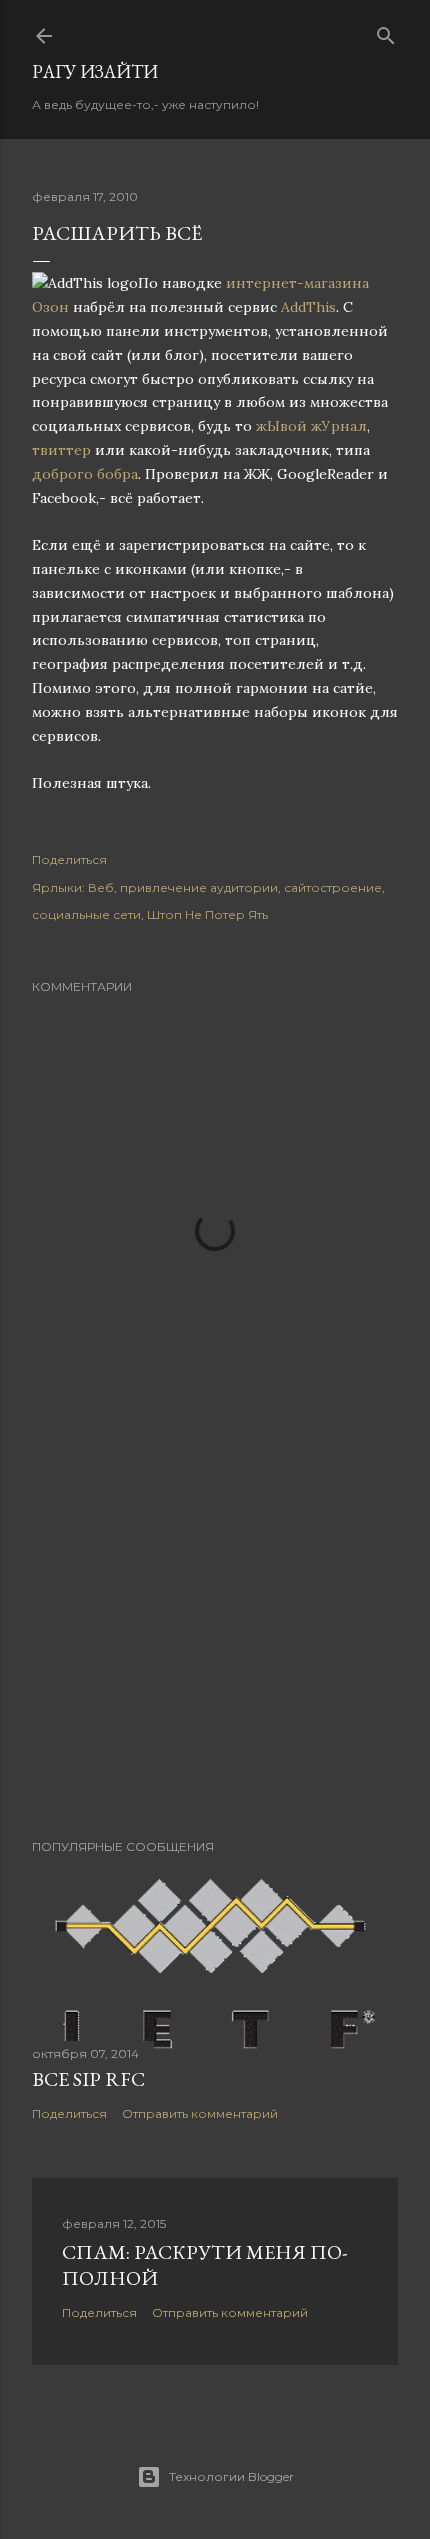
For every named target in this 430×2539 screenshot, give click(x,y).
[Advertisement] (215, 1649)
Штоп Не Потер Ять (207, 914)
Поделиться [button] (69, 859)
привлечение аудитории (199, 887)
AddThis (308, 307)
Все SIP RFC (88, 2079)
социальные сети (86, 914)
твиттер (61, 450)
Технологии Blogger (231, 2476)
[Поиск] (386, 31)
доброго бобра (85, 474)
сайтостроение (333, 887)
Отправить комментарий (200, 2113)
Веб (101, 887)
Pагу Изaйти (95, 71)
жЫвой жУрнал (311, 426)
